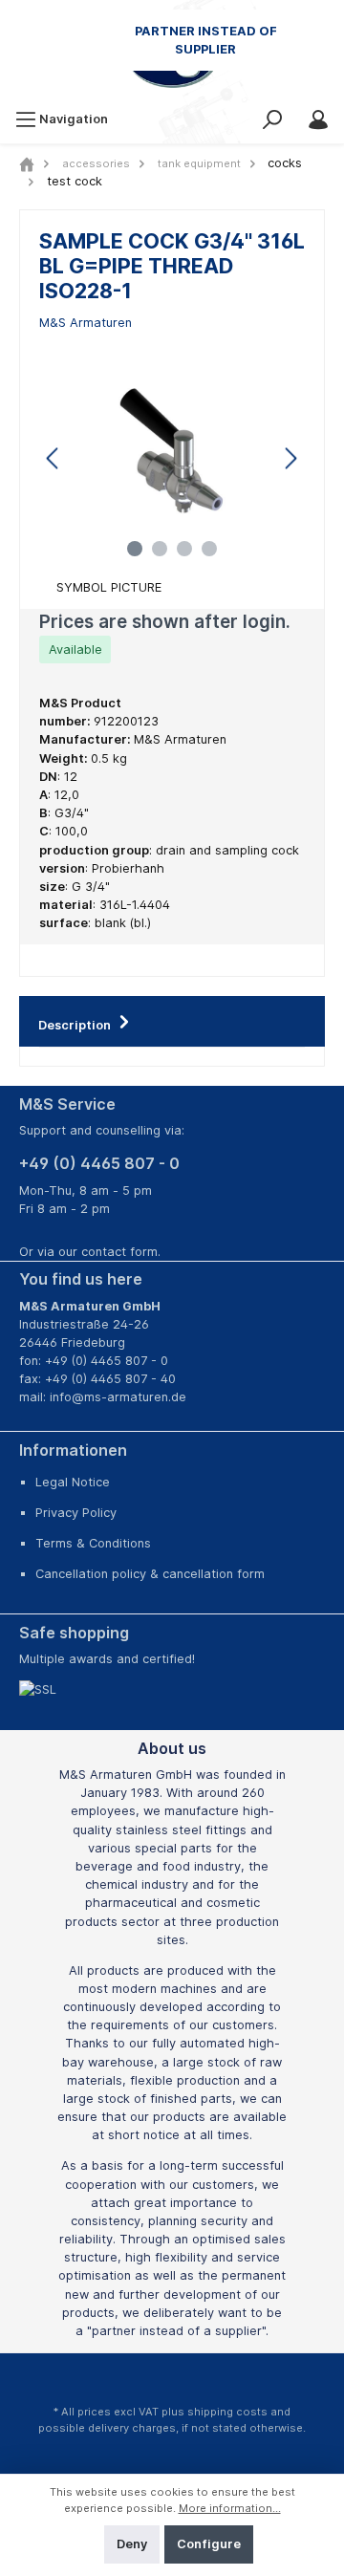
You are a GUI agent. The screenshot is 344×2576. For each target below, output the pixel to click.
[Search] (272, 119)
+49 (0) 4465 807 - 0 (99, 1163)
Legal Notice (73, 1482)
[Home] (27, 163)
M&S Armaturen (86, 323)
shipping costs (227, 2412)
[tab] (172, 1021)
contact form (119, 1252)
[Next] (290, 458)
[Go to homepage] (172, 53)
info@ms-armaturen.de (118, 1397)
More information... (230, 2508)
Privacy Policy (76, 1513)
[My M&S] (318, 119)
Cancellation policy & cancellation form (150, 1574)
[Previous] (54, 458)
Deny (132, 2544)
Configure (209, 2544)
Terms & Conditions (93, 1543)
